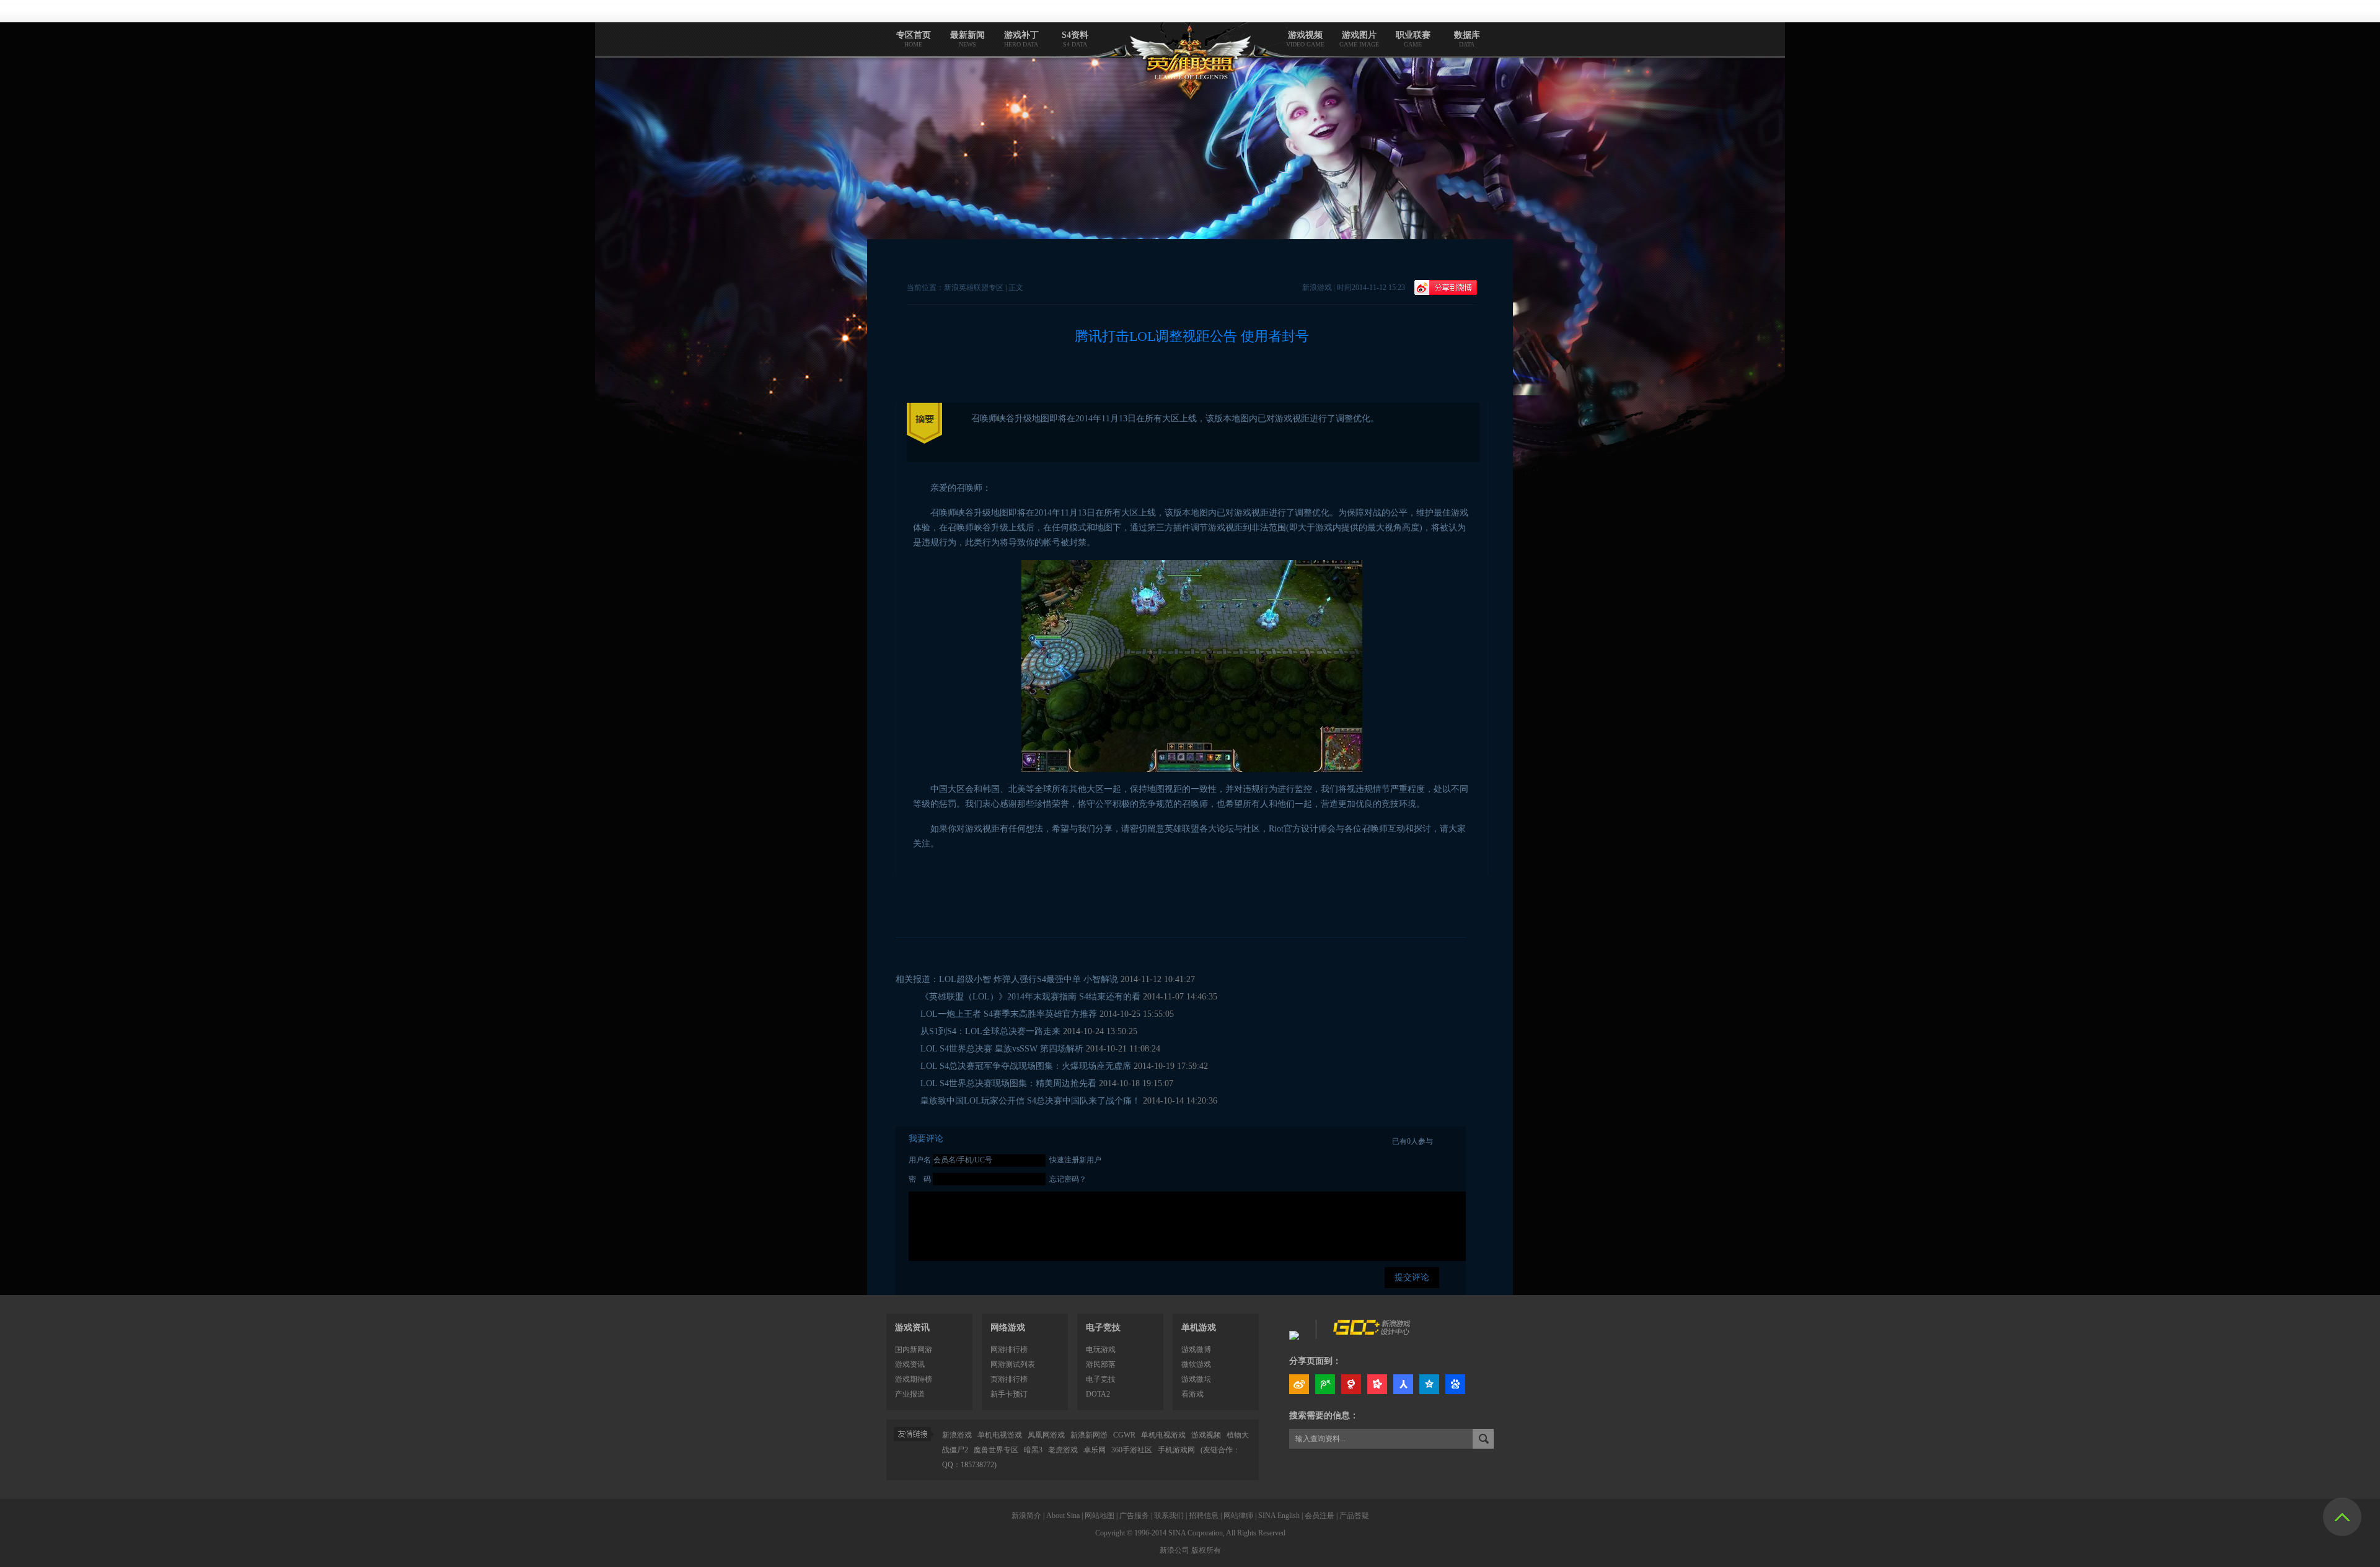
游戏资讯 (912, 1328)
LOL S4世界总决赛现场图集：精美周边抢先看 (1008, 1083)
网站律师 (1238, 1516)
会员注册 (1320, 1516)
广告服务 (1134, 1516)
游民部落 (1101, 1364)
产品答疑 (1354, 1516)
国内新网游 (914, 1350)
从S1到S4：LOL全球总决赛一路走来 (990, 1031)
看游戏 (1192, 1394)
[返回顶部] (2342, 1517)
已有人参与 (1413, 1141)
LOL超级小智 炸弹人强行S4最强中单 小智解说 (1029, 979)
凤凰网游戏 (1046, 1435)
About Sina (1063, 1516)
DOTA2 (1098, 1394)
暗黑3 (1033, 1450)
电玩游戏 (1101, 1350)
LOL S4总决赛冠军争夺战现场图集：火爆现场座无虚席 (1026, 1066)
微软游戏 (1196, 1364)
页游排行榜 (1009, 1379)
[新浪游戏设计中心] (1373, 1332)
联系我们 (1169, 1516)
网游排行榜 (1009, 1350)
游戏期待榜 (914, 1379)
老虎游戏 (1063, 1450)
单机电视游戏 (1000, 1435)
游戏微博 (1196, 1350)
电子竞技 (1101, 1379)
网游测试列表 (1013, 1364)
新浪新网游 (1089, 1435)
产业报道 (910, 1394)
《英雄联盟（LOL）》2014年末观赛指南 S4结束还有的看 (1030, 997)
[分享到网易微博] (1351, 1384)
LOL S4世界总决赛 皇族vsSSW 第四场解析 (1002, 1049)
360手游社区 (1133, 1450)
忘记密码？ (1068, 1179)
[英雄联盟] (1294, 1332)
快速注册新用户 (1075, 1160)
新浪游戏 (957, 1435)
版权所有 (1206, 1550)
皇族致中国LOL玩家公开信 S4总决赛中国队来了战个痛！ (1030, 1101)
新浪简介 (1026, 1516)
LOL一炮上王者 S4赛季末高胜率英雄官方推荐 (1009, 1014)
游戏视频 (1206, 1435)
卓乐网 (1095, 1450)
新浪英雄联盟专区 (974, 288)
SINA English (1279, 1516)
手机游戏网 (1176, 1450)
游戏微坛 (1196, 1379)
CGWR (1124, 1435)
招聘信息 (1204, 1516)
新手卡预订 (1009, 1394)
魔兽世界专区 (996, 1450)
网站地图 (1100, 1516)
